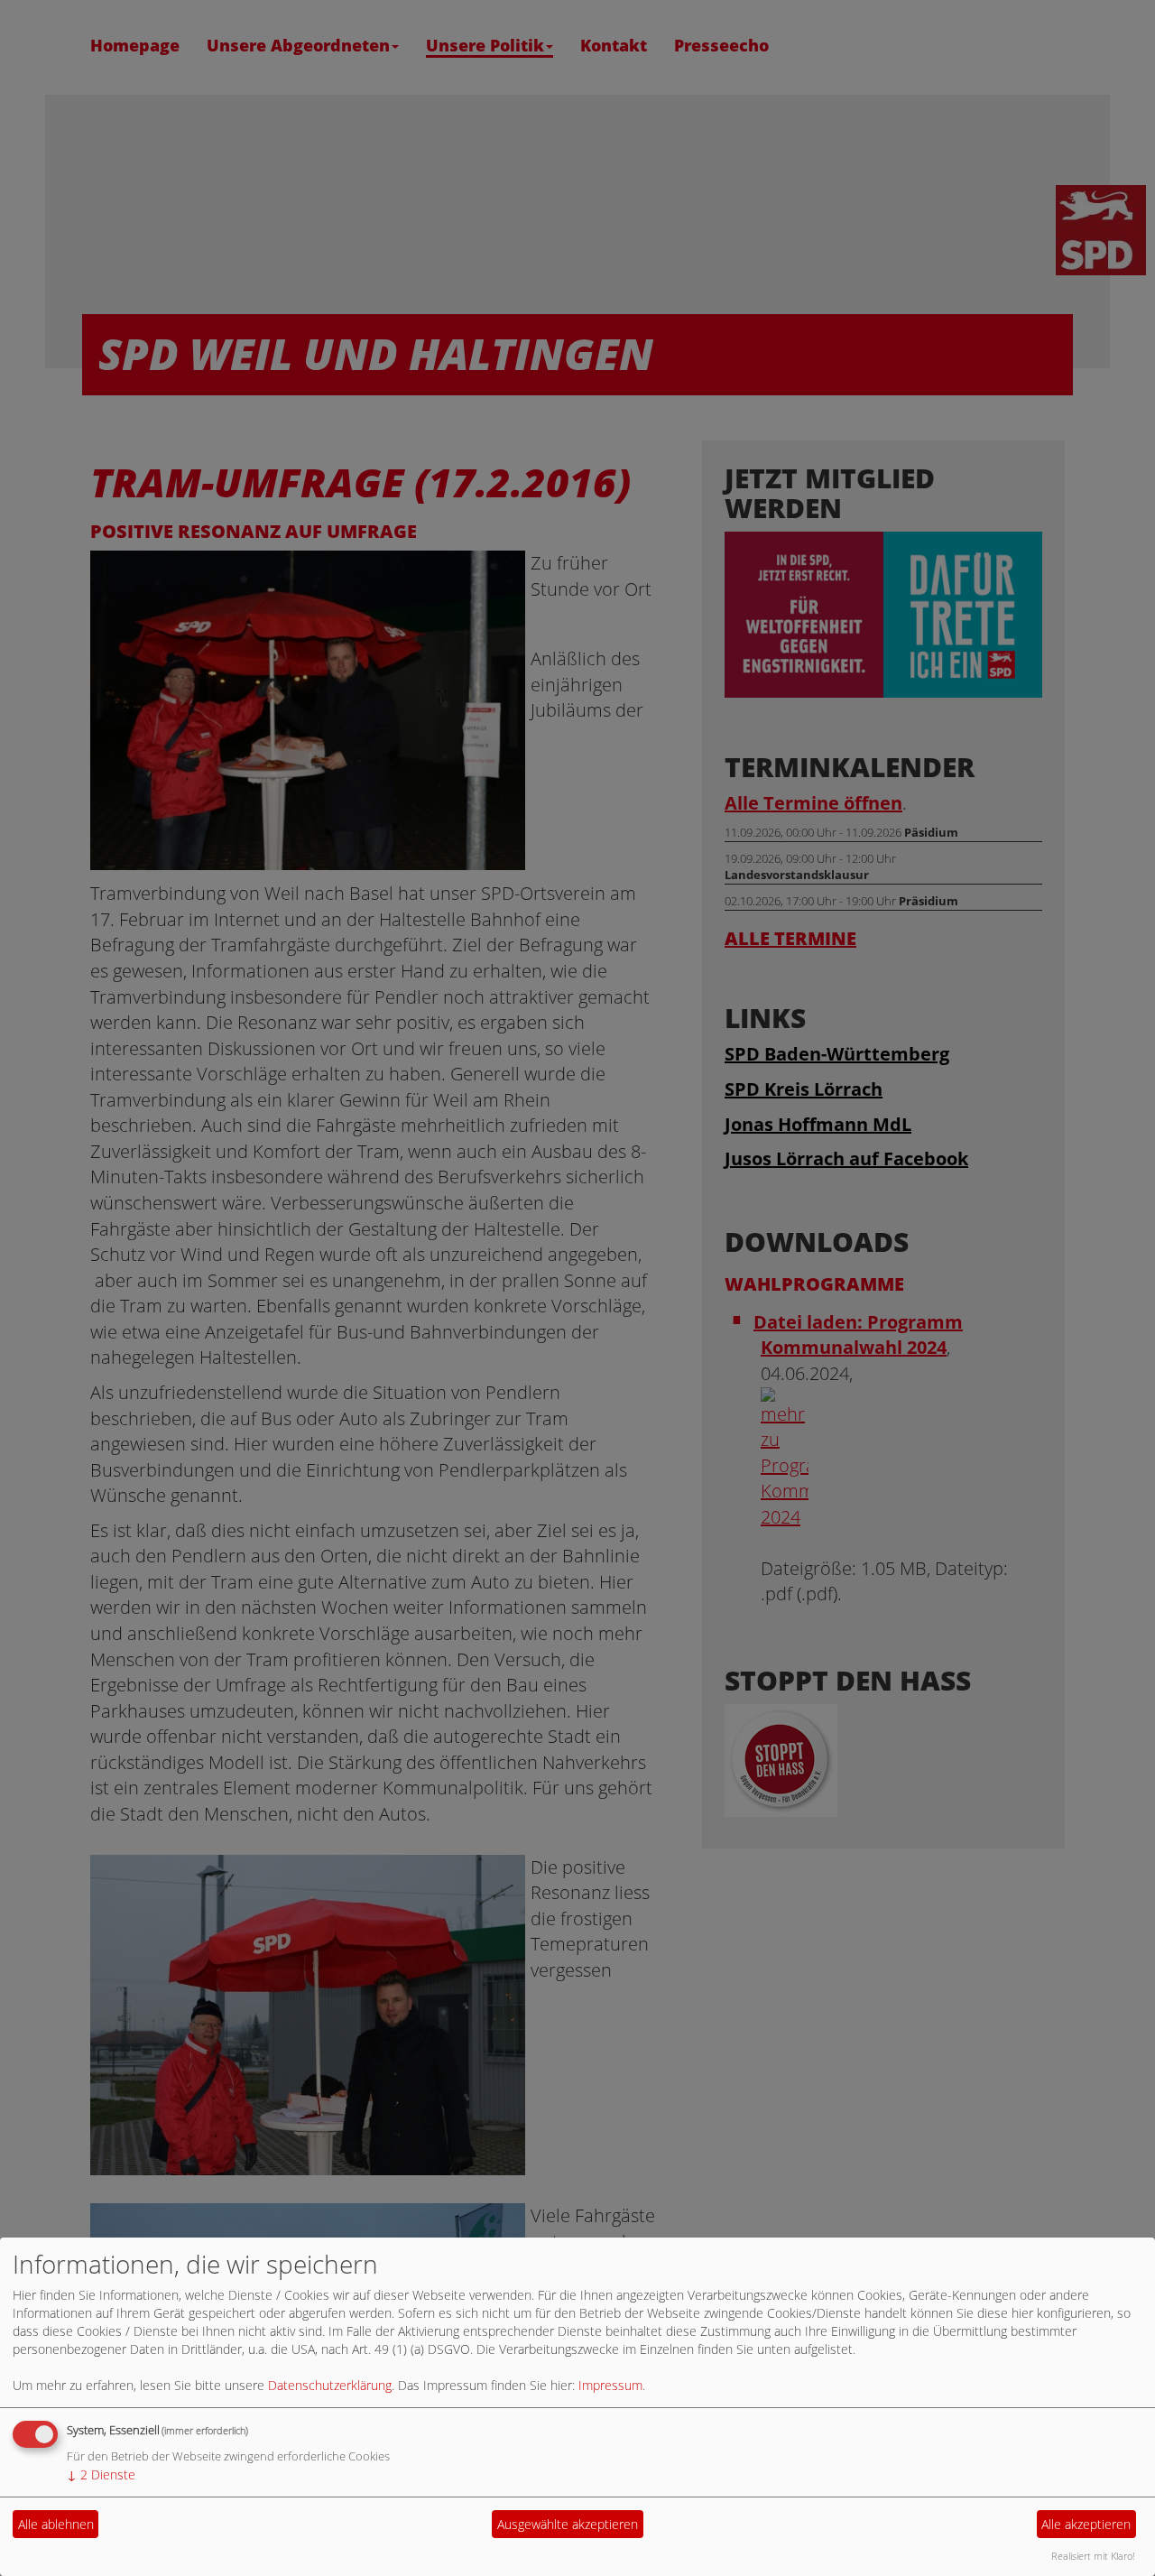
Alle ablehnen (56, 2524)
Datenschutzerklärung (330, 2385)
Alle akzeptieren (1086, 2524)
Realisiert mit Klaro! (1093, 2556)
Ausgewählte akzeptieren (568, 2524)
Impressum (610, 2385)
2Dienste (101, 2474)
